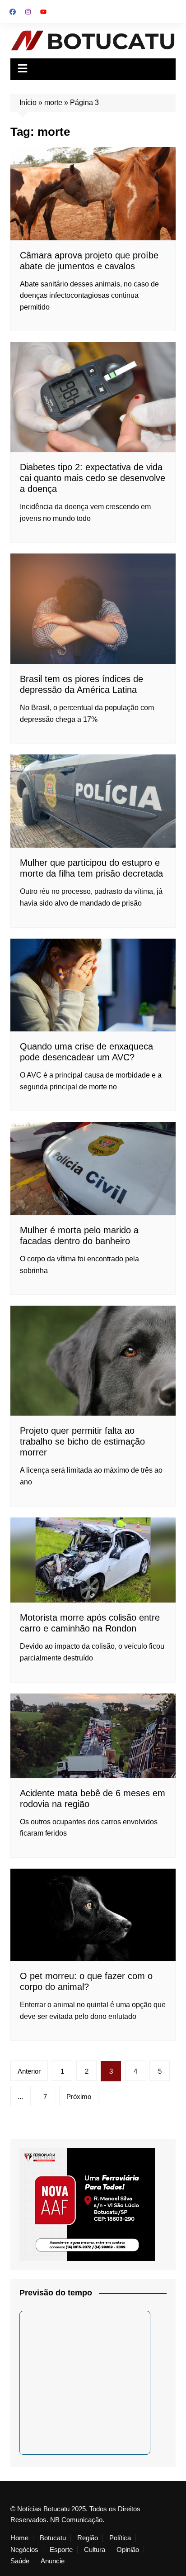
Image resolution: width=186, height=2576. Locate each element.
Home (19, 2538)
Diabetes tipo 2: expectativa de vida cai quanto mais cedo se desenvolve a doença (93, 478)
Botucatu (53, 2538)
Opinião (128, 2550)
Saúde (20, 2561)
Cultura (95, 2550)
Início (28, 103)
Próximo (79, 2097)
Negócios (24, 2550)
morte (53, 103)
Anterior (29, 2071)
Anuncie (53, 2561)
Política (120, 2538)
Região (88, 2538)
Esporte (61, 2550)
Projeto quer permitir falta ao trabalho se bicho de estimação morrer (82, 1441)
